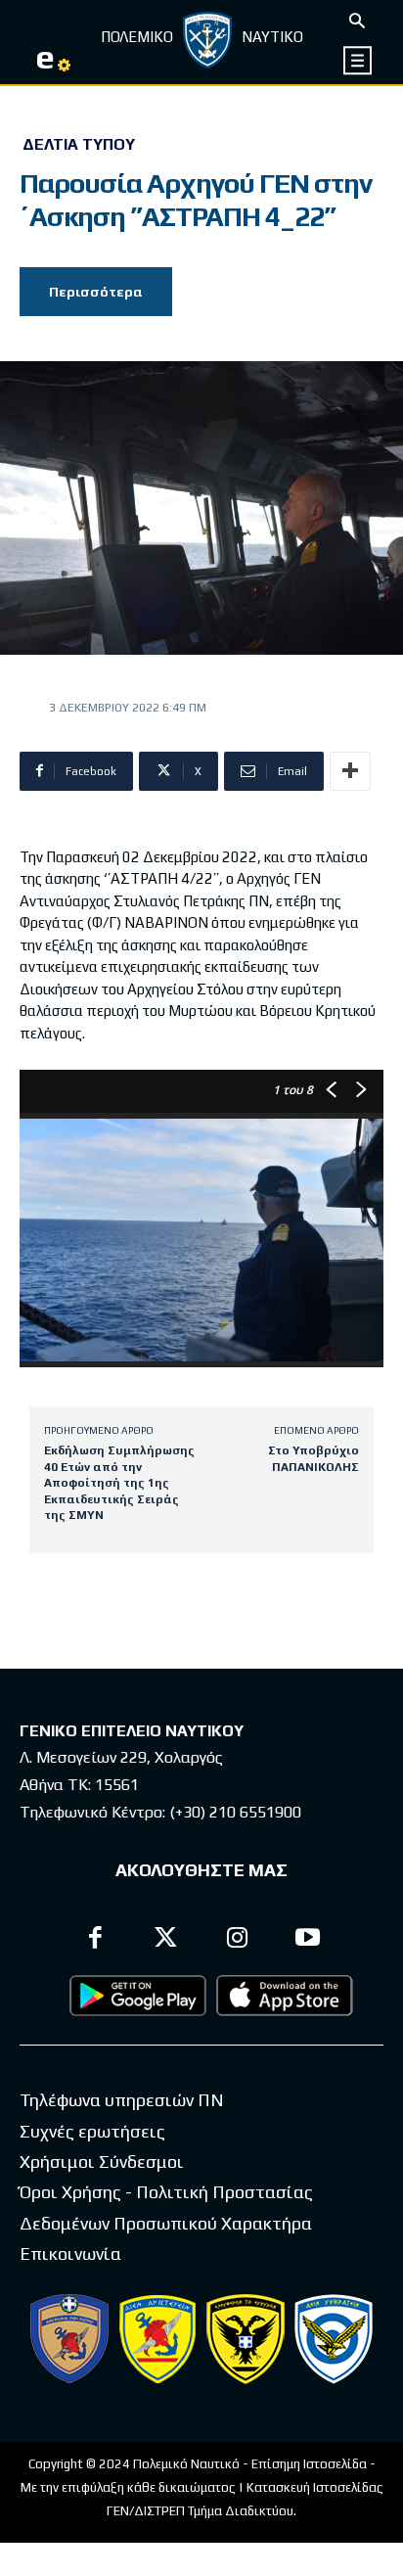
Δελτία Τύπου (79, 145)
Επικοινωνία (70, 2254)
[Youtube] (309, 1940)
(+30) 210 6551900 (235, 1812)
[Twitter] (167, 1940)
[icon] (358, 60)
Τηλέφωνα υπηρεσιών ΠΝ (122, 2100)
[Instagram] (237, 1940)
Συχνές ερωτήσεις (92, 2131)
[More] (350, 771)
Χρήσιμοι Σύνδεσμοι (102, 2162)
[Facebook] (95, 1940)
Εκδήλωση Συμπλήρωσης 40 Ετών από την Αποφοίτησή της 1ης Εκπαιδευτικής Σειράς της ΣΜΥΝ (119, 1483)
